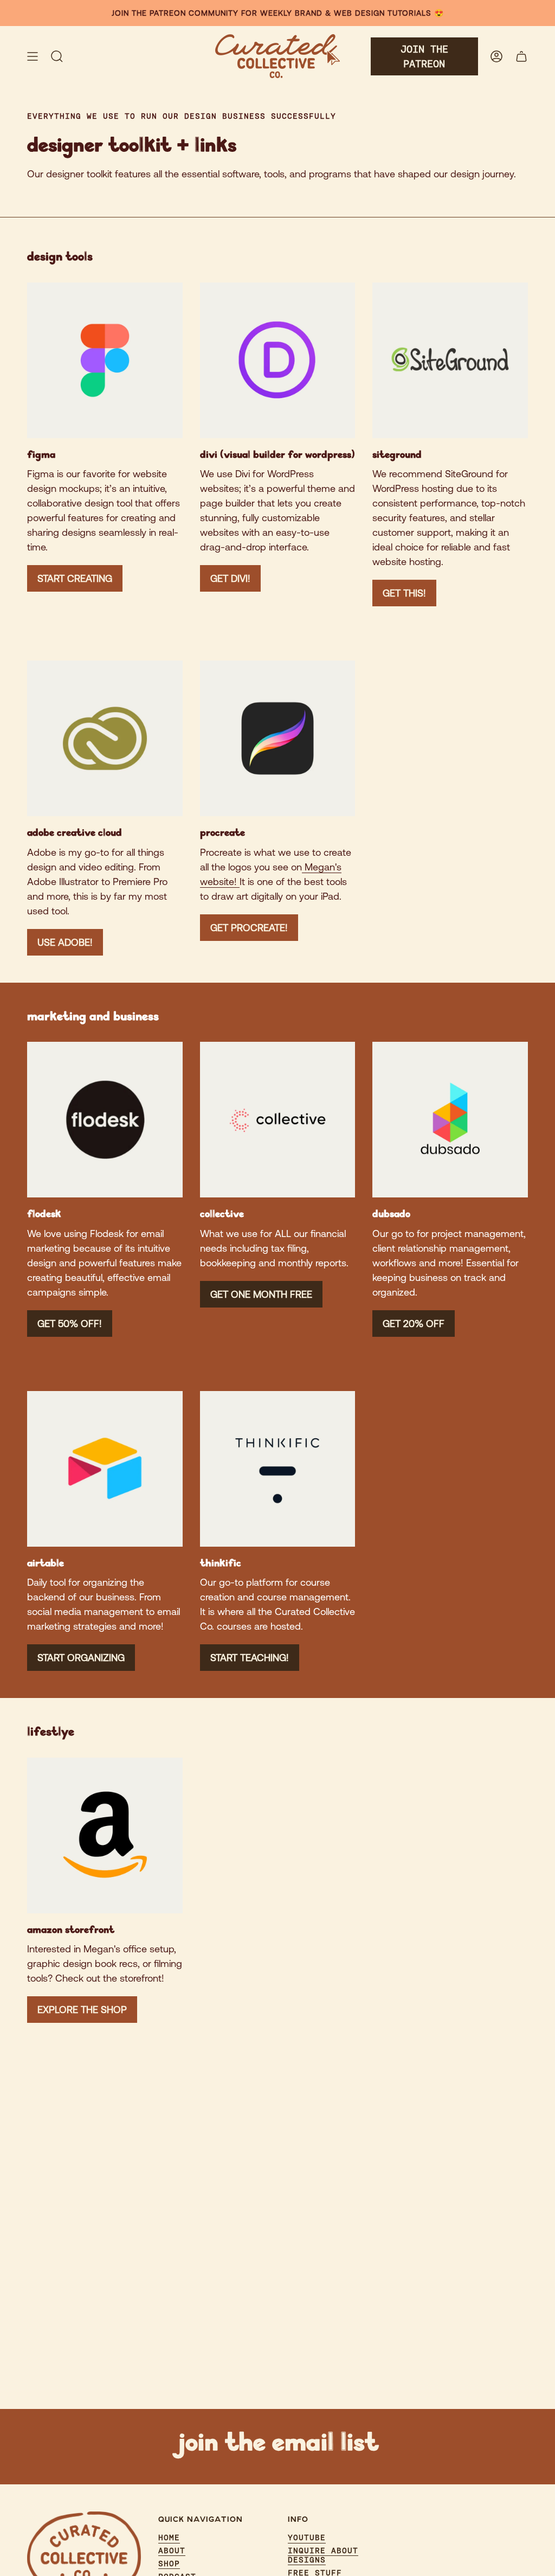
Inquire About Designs (323, 2555)
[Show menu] (33, 56)
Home (169, 2537)
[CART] (521, 56)
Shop (169, 2564)
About (172, 2551)
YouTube (307, 2537)
